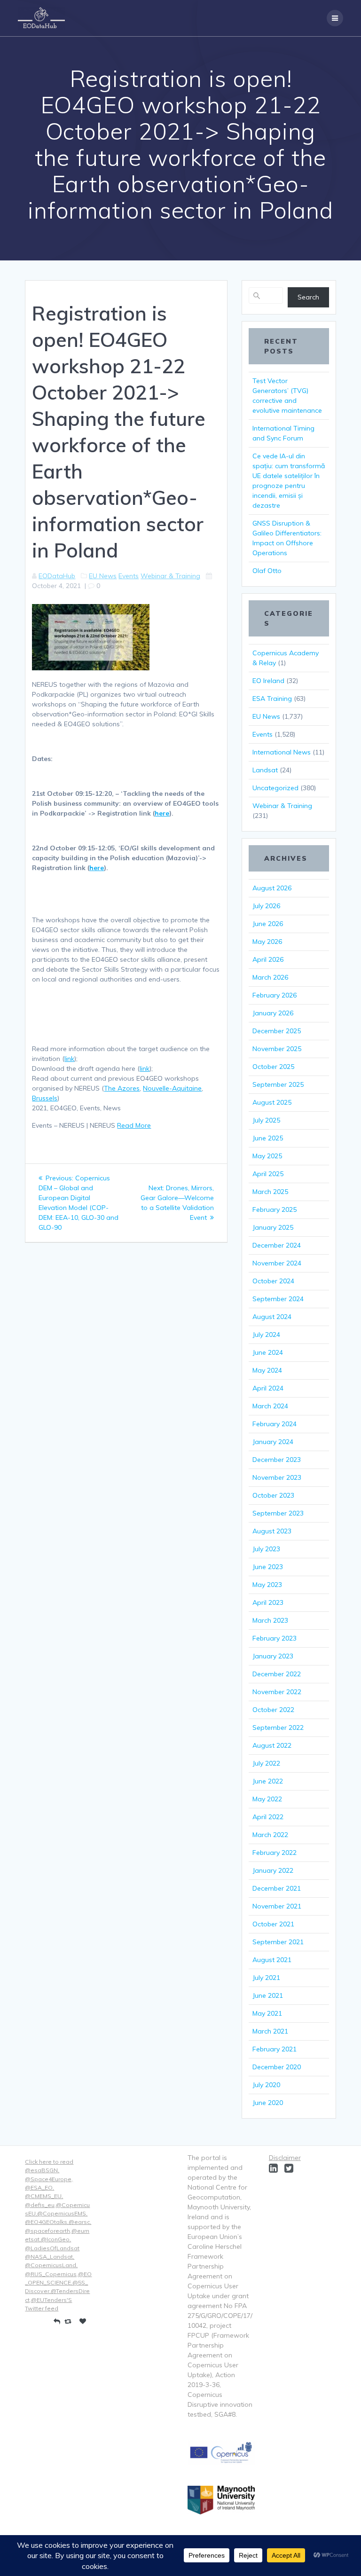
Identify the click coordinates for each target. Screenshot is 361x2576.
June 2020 (268, 2103)
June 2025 (268, 1138)
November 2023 (277, 1477)
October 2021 (273, 1924)
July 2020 (266, 2085)
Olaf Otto (267, 571)
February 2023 (275, 1638)
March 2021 (270, 2031)
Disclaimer (285, 2158)
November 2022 (277, 1692)
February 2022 (275, 1853)
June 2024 (268, 1352)
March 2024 (270, 1406)
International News (282, 752)
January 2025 (273, 1227)
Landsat (265, 770)
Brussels (45, 1098)
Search (308, 297)
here (162, 813)
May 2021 (267, 2013)
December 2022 (277, 1674)
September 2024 (278, 1299)
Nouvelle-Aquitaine (172, 1088)
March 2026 (270, 977)
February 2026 (275, 995)
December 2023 (277, 1460)
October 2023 (273, 1495)
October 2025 (273, 1067)
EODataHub (57, 576)
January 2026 (273, 1013)
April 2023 (268, 1602)
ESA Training (272, 699)
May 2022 (267, 1799)
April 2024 (268, 1388)
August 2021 (272, 1960)
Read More (134, 1125)
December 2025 (277, 1031)
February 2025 (275, 1209)
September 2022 (278, 1728)
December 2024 (277, 1245)
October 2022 (273, 1710)
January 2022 (273, 1870)
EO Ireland (268, 681)
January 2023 (273, 1656)
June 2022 (268, 1781)
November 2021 (277, 1906)
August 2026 (272, 888)
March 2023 (270, 1620)
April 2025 (268, 1174)
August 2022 (272, 1745)
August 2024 (272, 1317)
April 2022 (268, 1817)
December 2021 (277, 1888)
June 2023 (268, 1567)
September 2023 (278, 1513)
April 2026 (268, 959)
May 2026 (267, 942)
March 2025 (270, 1192)
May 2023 (267, 1585)
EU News (103, 576)
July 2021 (266, 1978)
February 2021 (275, 2049)
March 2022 (270, 1835)
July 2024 (266, 1335)
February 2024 (275, 1424)
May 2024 (267, 1370)
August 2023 (272, 1531)
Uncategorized (275, 788)
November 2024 (277, 1263)
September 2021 (278, 1942)
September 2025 (278, 1084)
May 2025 (267, 1156)
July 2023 (266, 1549)
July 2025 (266, 1120)
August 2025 (272, 1102)
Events (129, 576)
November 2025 (277, 1049)
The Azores (122, 1088)
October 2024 (273, 1281)
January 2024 (273, 1442)
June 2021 (268, 1995)
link (69, 1059)
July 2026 (266, 906)
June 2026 (268, 924)
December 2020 (277, 2067)
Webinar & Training (170, 576)
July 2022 (266, 1763)
